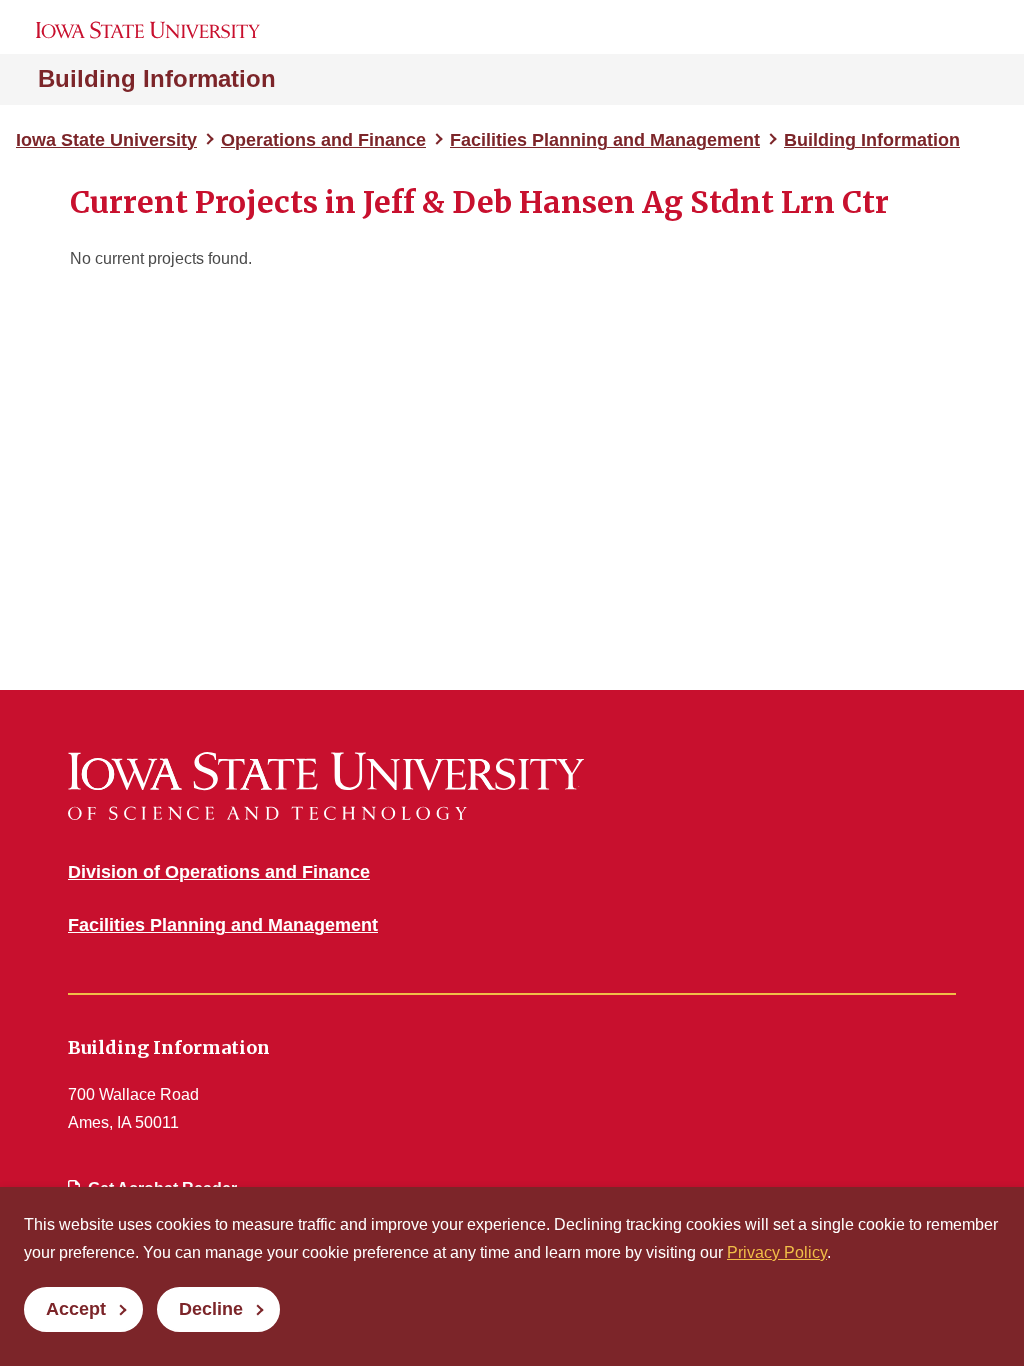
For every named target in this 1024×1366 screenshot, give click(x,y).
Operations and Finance (323, 140)
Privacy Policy (777, 1252)
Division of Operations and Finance (219, 872)
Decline (211, 1309)
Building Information (157, 78)
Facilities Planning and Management (605, 140)
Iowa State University (106, 140)
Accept (76, 1309)
